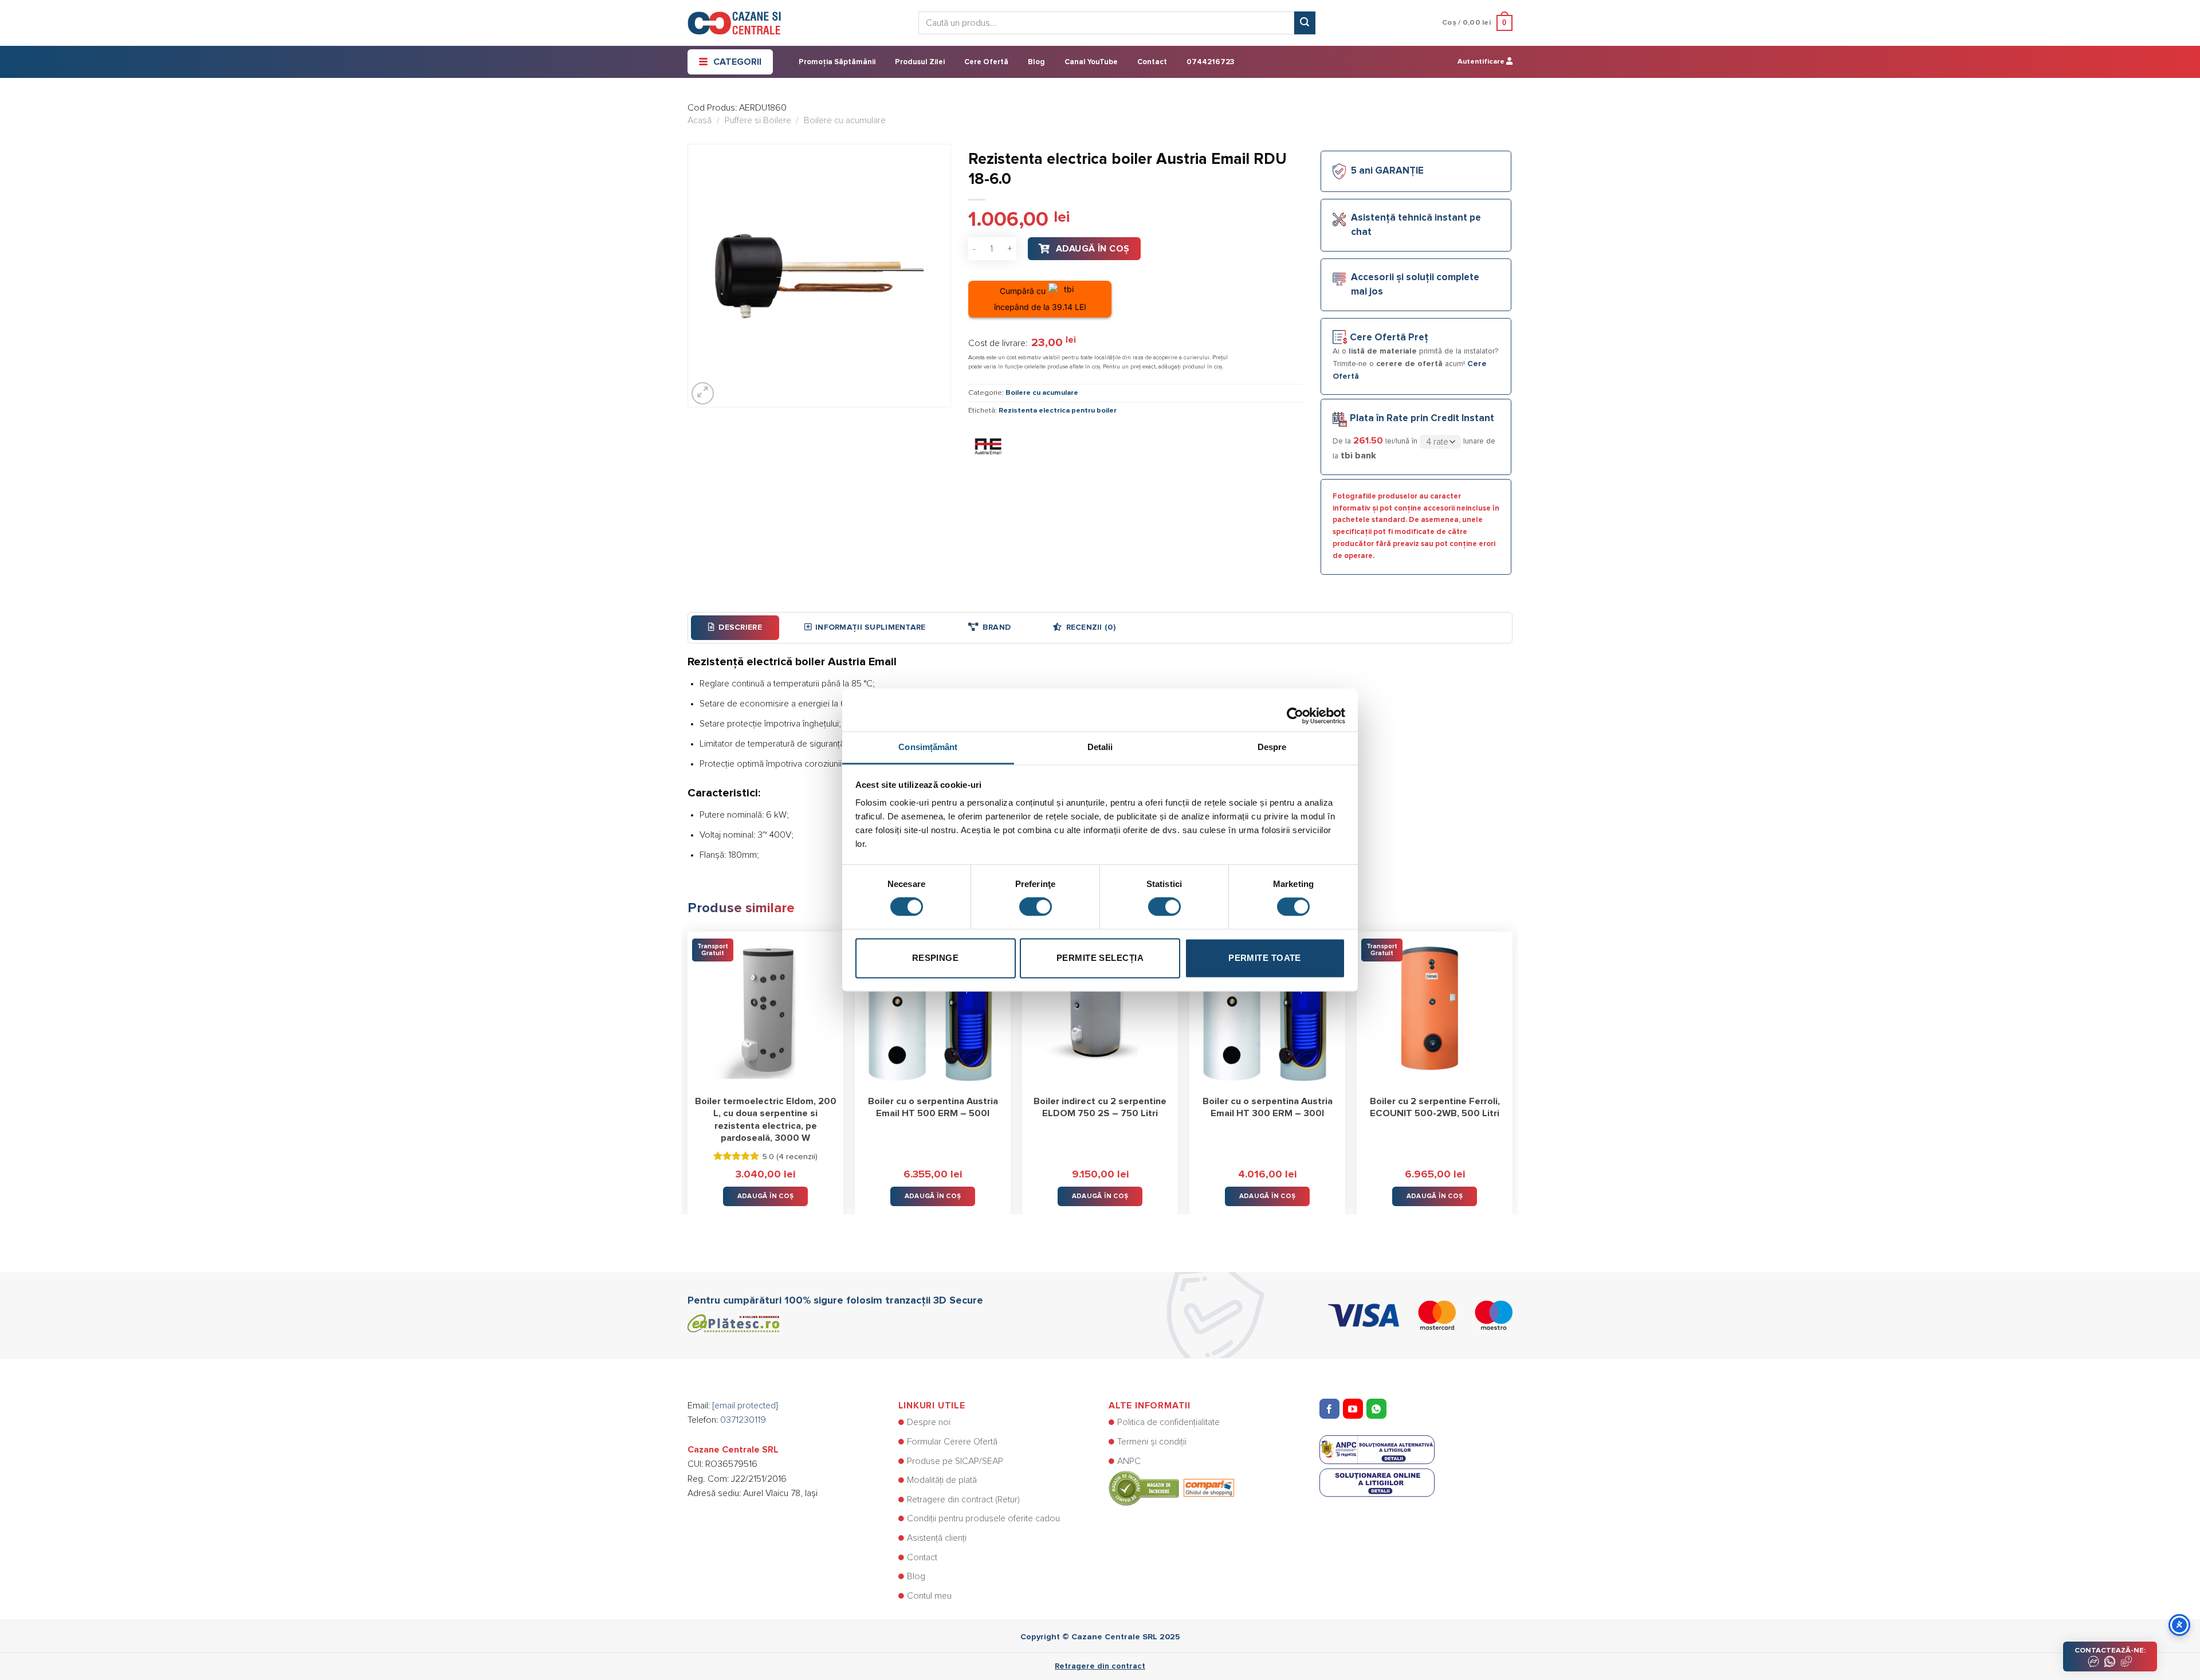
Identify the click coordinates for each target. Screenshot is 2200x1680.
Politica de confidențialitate (1168, 1422)
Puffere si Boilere (758, 120)
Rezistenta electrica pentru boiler (1058, 411)
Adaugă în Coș (1093, 249)
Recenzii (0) (1091, 627)
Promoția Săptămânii (837, 62)
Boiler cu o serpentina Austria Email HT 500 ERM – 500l (933, 1108)
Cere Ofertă (986, 62)
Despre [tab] (1272, 747)
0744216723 (1210, 62)
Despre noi (929, 1422)
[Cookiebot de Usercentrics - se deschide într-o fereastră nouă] (1295, 710)
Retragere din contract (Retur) (963, 1500)
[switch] (1036, 907)
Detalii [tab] (1100, 747)
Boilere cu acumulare (845, 120)
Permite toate (1265, 958)
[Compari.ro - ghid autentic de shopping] (1171, 1488)
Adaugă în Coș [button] (766, 1196)
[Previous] (688, 1065)
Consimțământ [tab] (928, 747)
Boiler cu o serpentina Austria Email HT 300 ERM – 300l (1268, 1108)
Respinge (936, 958)
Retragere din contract (1100, 1666)
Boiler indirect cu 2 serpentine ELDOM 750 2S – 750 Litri (1100, 1108)
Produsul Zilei (920, 62)
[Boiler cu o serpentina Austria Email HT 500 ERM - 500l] (933, 1010)
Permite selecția (1100, 958)
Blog (1036, 62)
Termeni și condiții (1152, 1442)
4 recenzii (797, 1157)
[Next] (1512, 1065)
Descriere (740, 627)
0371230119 (743, 1420)
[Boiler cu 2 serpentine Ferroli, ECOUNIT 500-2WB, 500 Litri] (1435, 1010)
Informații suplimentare (870, 627)
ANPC (1129, 1461)
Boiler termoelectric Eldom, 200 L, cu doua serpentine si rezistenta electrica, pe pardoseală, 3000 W (766, 1120)
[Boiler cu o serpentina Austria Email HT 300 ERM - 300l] (1267, 1010)
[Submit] (1305, 23)
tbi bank (1358, 456)
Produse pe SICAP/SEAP (955, 1461)
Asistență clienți (937, 1538)
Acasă (700, 120)
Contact (1152, 62)
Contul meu (929, 1596)
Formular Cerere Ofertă (952, 1442)
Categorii (737, 62)
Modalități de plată (942, 1480)
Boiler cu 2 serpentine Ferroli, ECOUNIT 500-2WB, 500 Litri (1435, 1108)
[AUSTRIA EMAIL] (988, 446)
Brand (997, 627)
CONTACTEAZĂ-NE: (2110, 1650)
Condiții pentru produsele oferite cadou (983, 1518)
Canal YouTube (1091, 62)
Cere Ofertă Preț (1389, 338)
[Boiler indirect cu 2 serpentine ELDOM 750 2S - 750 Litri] (1100, 1010)
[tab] (735, 627)
